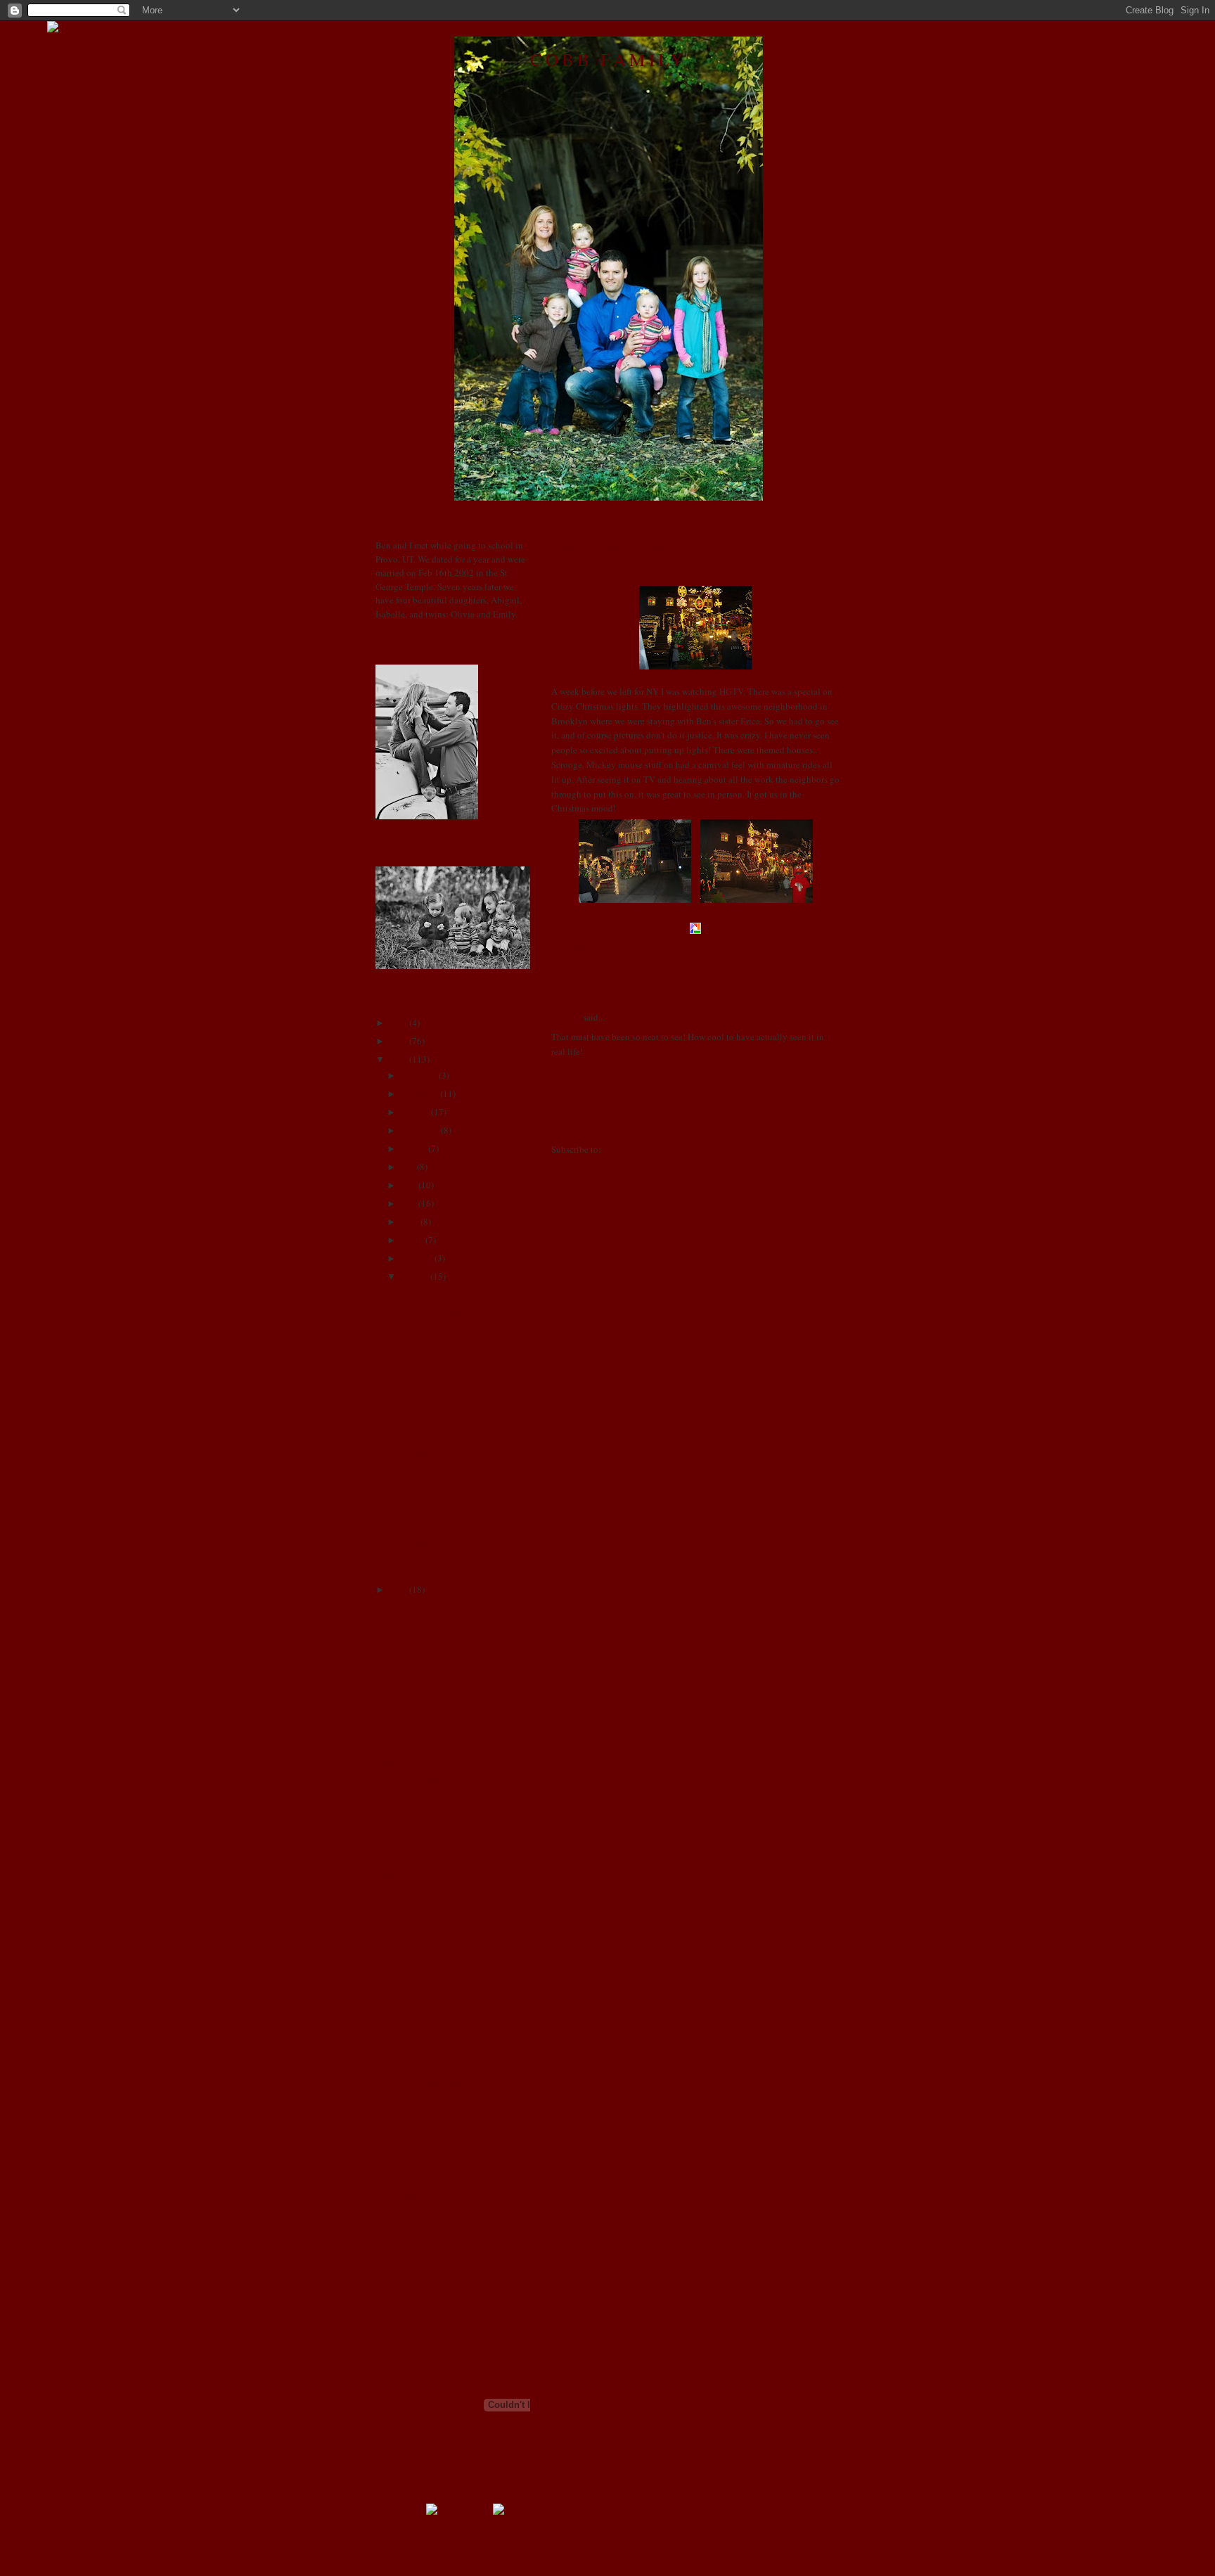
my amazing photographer (425, 2083)
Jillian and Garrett (410, 1940)
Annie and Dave (406, 1684)
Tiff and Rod (400, 2211)
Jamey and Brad (406, 1876)
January (413, 1276)
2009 (397, 1041)
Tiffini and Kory (406, 2227)
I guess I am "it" (427, 1293)
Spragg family (402, 2196)
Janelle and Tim (406, 1891)
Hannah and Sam (407, 1859)
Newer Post (572, 1122)
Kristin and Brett (407, 2019)
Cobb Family (608, 59)
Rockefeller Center (434, 1452)
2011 (397, 1023)
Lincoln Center (427, 1525)
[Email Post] (672, 948)
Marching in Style (432, 1544)
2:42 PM (652, 948)
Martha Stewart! (428, 1507)
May (407, 1203)
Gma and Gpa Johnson (418, 1843)
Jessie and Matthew (412, 1907)
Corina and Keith (408, 1779)
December (418, 1075)
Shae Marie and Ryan (416, 2179)
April (409, 1222)
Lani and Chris (404, 2035)
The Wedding (424, 1361)
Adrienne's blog (405, 1651)
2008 (397, 1059)
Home (697, 1122)
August (412, 1148)
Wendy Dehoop (405, 2243)
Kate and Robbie (407, 1971)
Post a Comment (582, 1101)
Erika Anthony (404, 1827)
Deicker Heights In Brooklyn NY (636, 546)
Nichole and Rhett (410, 2115)
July (407, 1167)
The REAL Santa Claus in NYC (457, 1470)
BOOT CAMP (402, 1715)
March (411, 1240)
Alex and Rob (402, 1667)
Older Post (820, 1122)
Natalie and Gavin (410, 2099)
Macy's (411, 1489)
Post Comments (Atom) (647, 1149)
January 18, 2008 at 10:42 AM (629, 1070)
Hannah (566, 1017)
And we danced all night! (446, 1379)
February (416, 1258)
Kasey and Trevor (409, 1955)
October (414, 1112)
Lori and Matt (402, 2051)
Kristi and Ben (403, 1987)
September (419, 1130)
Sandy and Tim (404, 2163)
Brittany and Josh (409, 1731)
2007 (397, 1589)
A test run (416, 1343)
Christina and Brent (413, 1763)
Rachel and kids (406, 2132)
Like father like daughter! (446, 1416)
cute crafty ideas (406, 1795)
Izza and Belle (425, 1434)
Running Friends (407, 2147)
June (407, 1185)
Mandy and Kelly (409, 2068)
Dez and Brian (403, 1812)
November (418, 1094)
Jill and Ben (398, 1923)
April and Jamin (406, 1699)
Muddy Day (421, 1562)
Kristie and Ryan (407, 2004)
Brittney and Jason (411, 1748)
